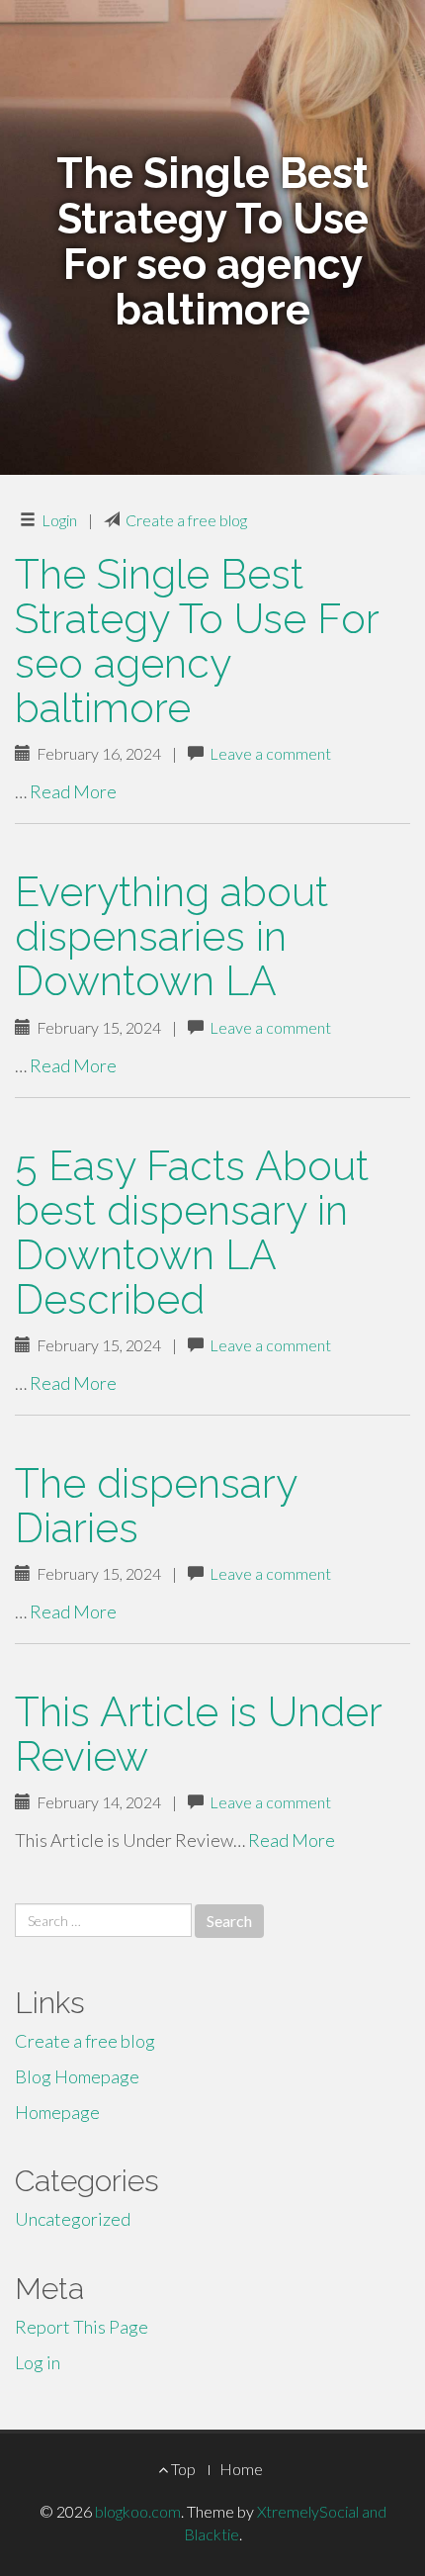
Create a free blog (186, 520)
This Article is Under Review (198, 1734)
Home (241, 2469)
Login (59, 520)
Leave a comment (270, 753)
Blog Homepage (77, 2076)
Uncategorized (73, 2219)
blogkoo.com (138, 2511)
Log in (38, 2362)
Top (182, 2469)
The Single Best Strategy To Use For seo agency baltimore (197, 641)
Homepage (57, 2112)
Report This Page (82, 2327)
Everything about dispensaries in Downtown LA (171, 936)
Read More (73, 791)
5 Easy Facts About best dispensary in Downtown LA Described (192, 1233)
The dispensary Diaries (156, 1506)
